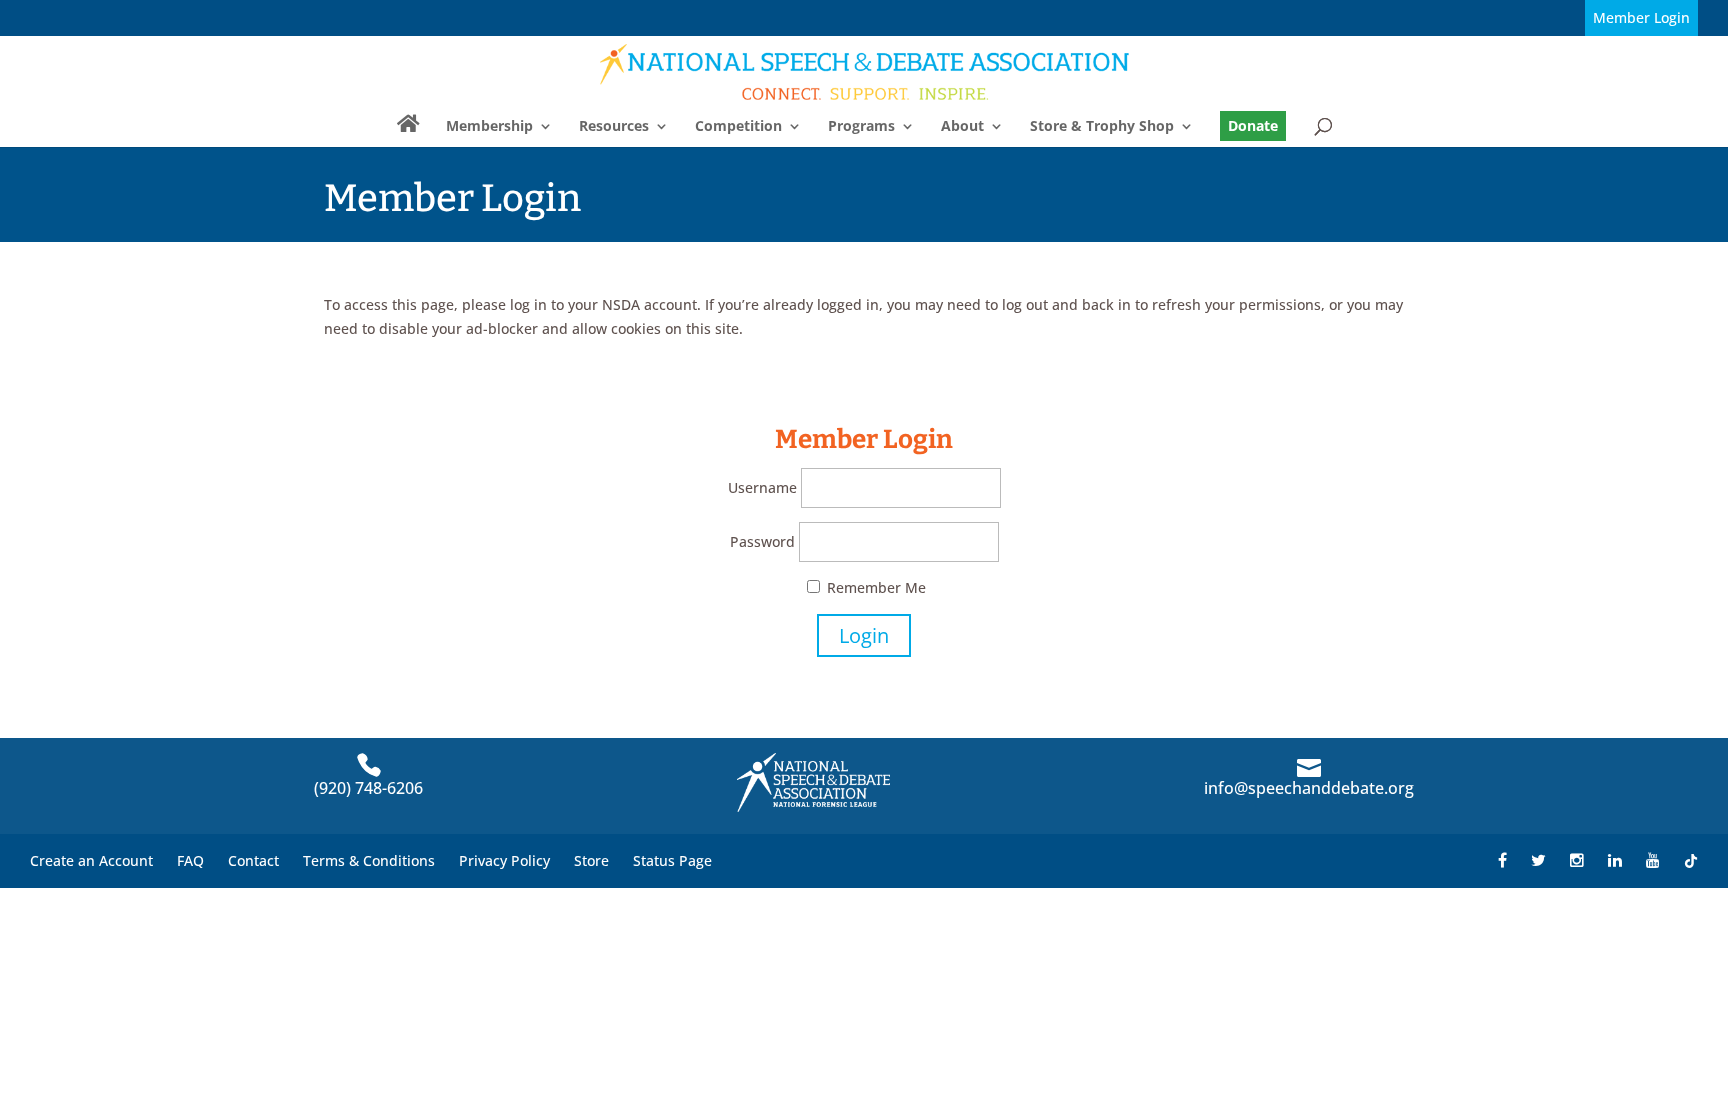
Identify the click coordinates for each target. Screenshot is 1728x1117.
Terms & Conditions (369, 860)
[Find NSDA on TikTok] (1691, 860)
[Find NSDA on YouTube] (1653, 860)
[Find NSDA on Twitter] (1538, 860)
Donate (1253, 125)
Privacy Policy (504, 860)
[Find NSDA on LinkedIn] (1615, 860)
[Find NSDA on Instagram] (1577, 860)
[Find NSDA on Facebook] (1502, 860)
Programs (861, 127)
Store (591, 860)
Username (762, 487)
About (962, 127)
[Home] (408, 132)
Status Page (672, 860)
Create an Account (91, 860)
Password (762, 541)
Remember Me (874, 587)
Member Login (1641, 17)
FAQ (190, 860)
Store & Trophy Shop (1102, 127)
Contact (253, 860)
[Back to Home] (865, 71)
